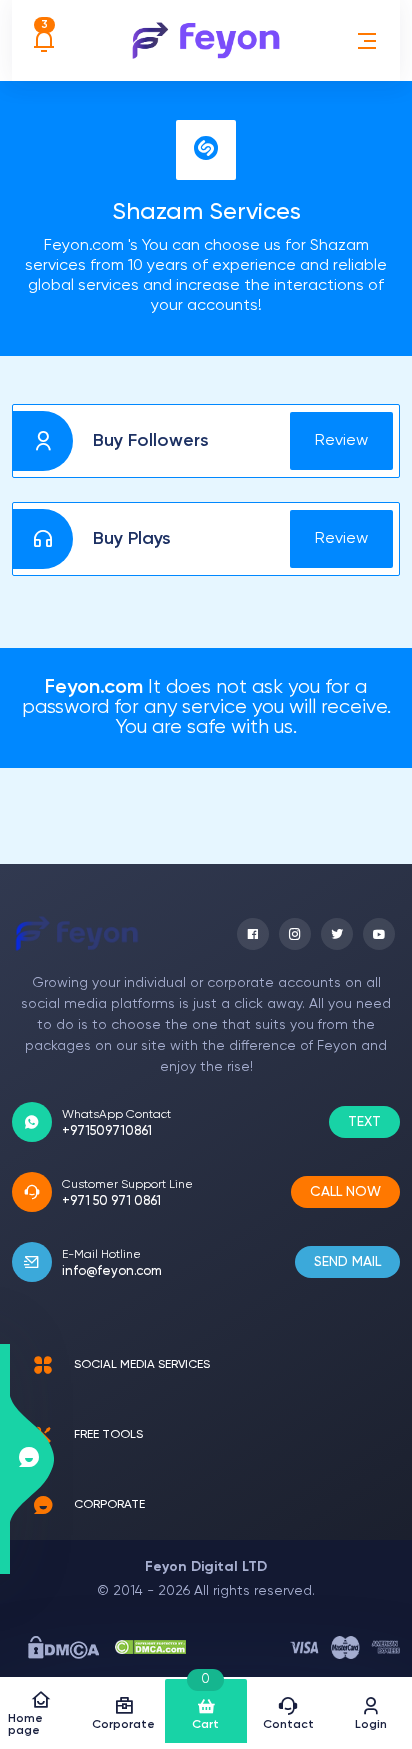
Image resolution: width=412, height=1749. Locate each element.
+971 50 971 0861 (111, 1201)
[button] (367, 41)
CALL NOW (345, 1192)
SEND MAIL (347, 1262)
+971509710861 (107, 1131)
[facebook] (253, 934)
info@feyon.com (112, 1271)
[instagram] (295, 934)
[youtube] (379, 934)
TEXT (364, 1122)
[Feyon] (206, 40)
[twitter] (337, 934)
